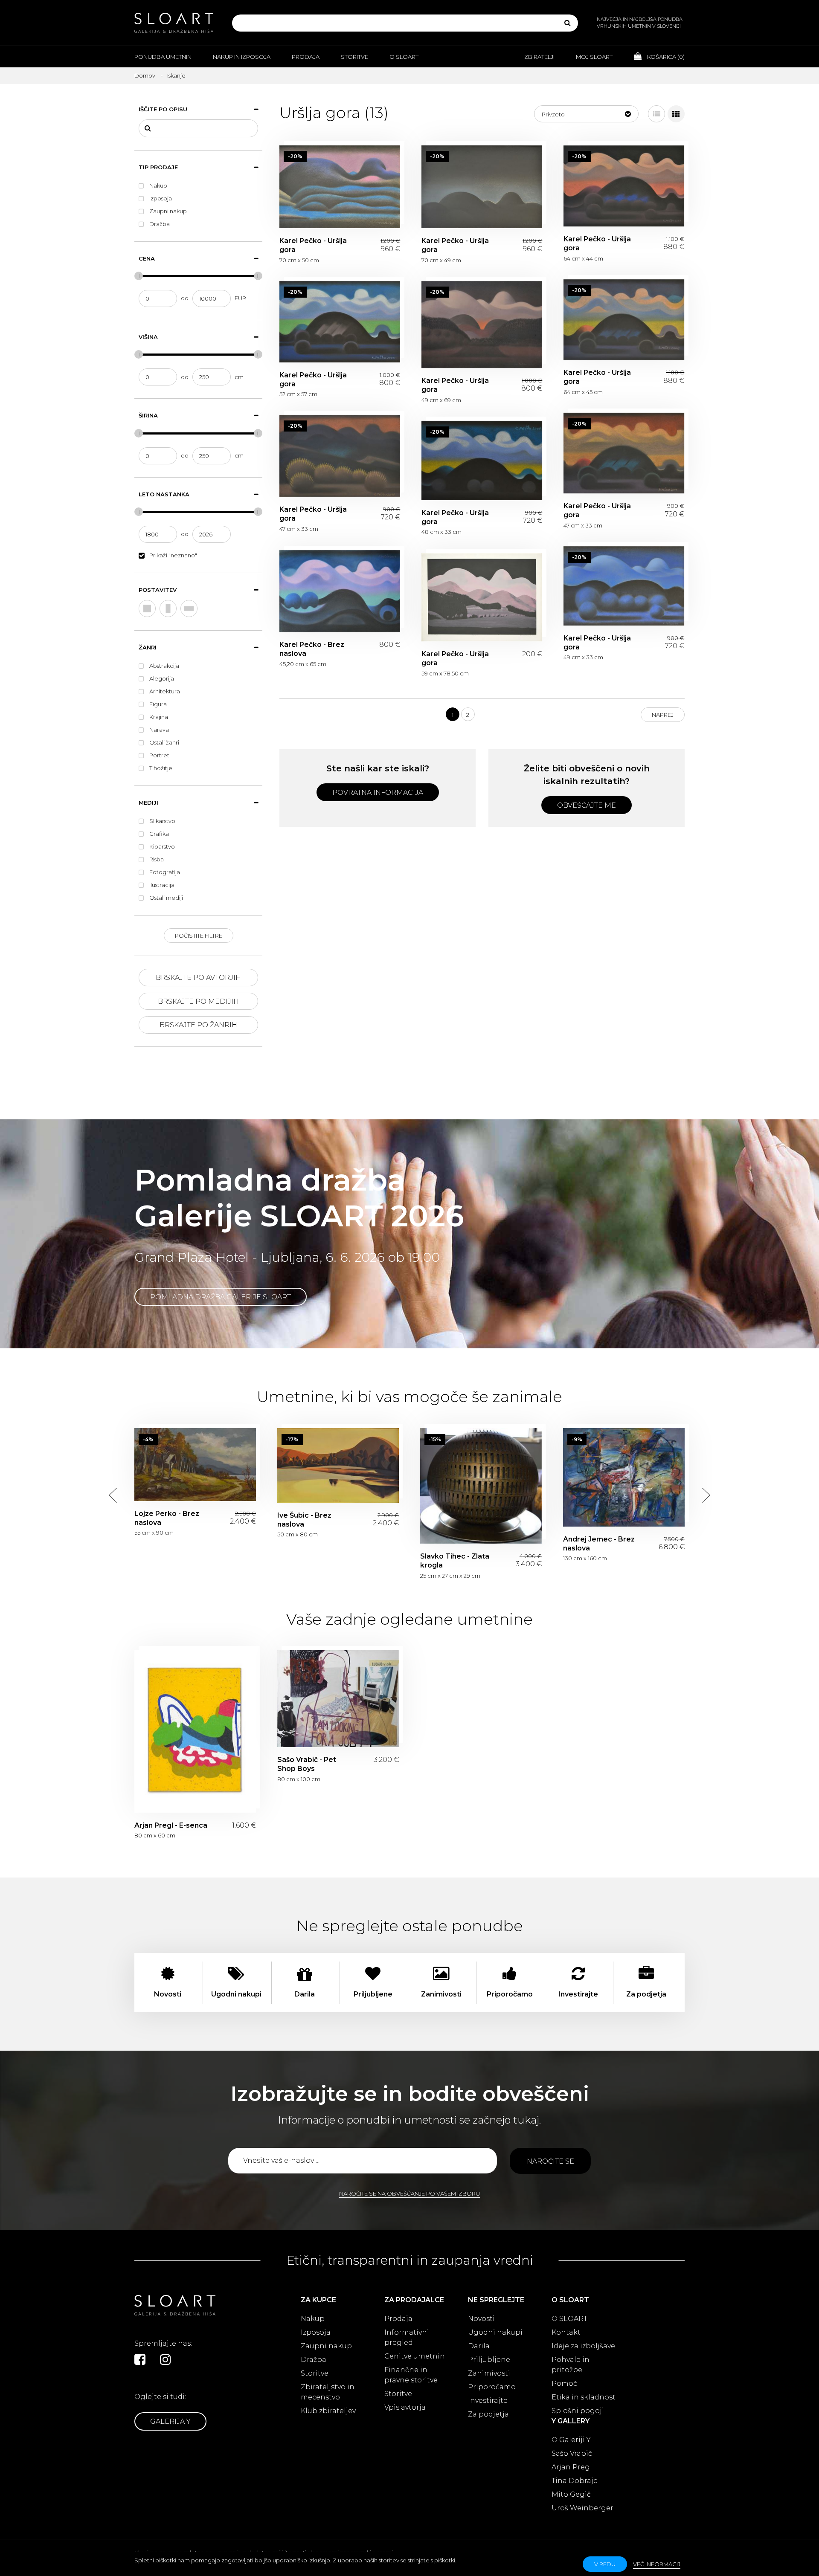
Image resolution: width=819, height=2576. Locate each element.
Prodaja (306, 57)
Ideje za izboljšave (583, 2346)
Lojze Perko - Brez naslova (195, 1465)
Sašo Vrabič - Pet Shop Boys (338, 1699)
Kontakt (566, 2332)
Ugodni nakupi (495, 2332)
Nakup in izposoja (242, 57)
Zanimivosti (489, 2373)
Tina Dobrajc (574, 2481)
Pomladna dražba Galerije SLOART (221, 1297)
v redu (605, 2564)
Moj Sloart (594, 57)
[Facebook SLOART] (140, 2359)
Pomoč (564, 2383)
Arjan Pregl (572, 2467)
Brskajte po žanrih (198, 1025)
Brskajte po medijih (198, 1001)
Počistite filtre (199, 936)
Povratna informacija (378, 793)
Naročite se (550, 2161)
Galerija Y (170, 2421)
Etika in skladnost (584, 2397)
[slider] (139, 276)
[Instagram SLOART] (166, 2359)
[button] (586, 114)
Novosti (481, 2319)
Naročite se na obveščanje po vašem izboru (409, 2194)
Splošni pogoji (578, 2411)
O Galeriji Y (571, 2440)
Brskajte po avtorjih (198, 978)
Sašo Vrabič (572, 2453)
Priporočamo (492, 2387)
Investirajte (488, 2401)
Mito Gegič (571, 2494)
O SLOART (569, 2319)
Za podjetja (488, 2414)
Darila (479, 2346)
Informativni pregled (407, 2337)
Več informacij (657, 2564)
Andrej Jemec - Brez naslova (624, 1477)
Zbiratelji (539, 57)
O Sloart (404, 57)
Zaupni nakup (326, 2346)
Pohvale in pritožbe (571, 2365)
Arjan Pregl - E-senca (195, 1731)
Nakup (313, 2319)
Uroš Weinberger (582, 2508)
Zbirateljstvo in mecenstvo (328, 2392)
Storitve (354, 57)
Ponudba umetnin (163, 57)
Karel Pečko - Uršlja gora (340, 187)
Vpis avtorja (405, 2407)
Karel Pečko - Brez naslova (340, 591)
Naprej (663, 715)
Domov (145, 75)
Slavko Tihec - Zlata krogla (481, 1486)
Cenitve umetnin (415, 2356)
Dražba (314, 2360)
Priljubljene (489, 2360)
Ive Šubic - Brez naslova (338, 1465)
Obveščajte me (587, 805)
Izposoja (316, 2332)
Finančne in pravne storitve (411, 2375)
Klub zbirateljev (328, 2411)
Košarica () (665, 57)
